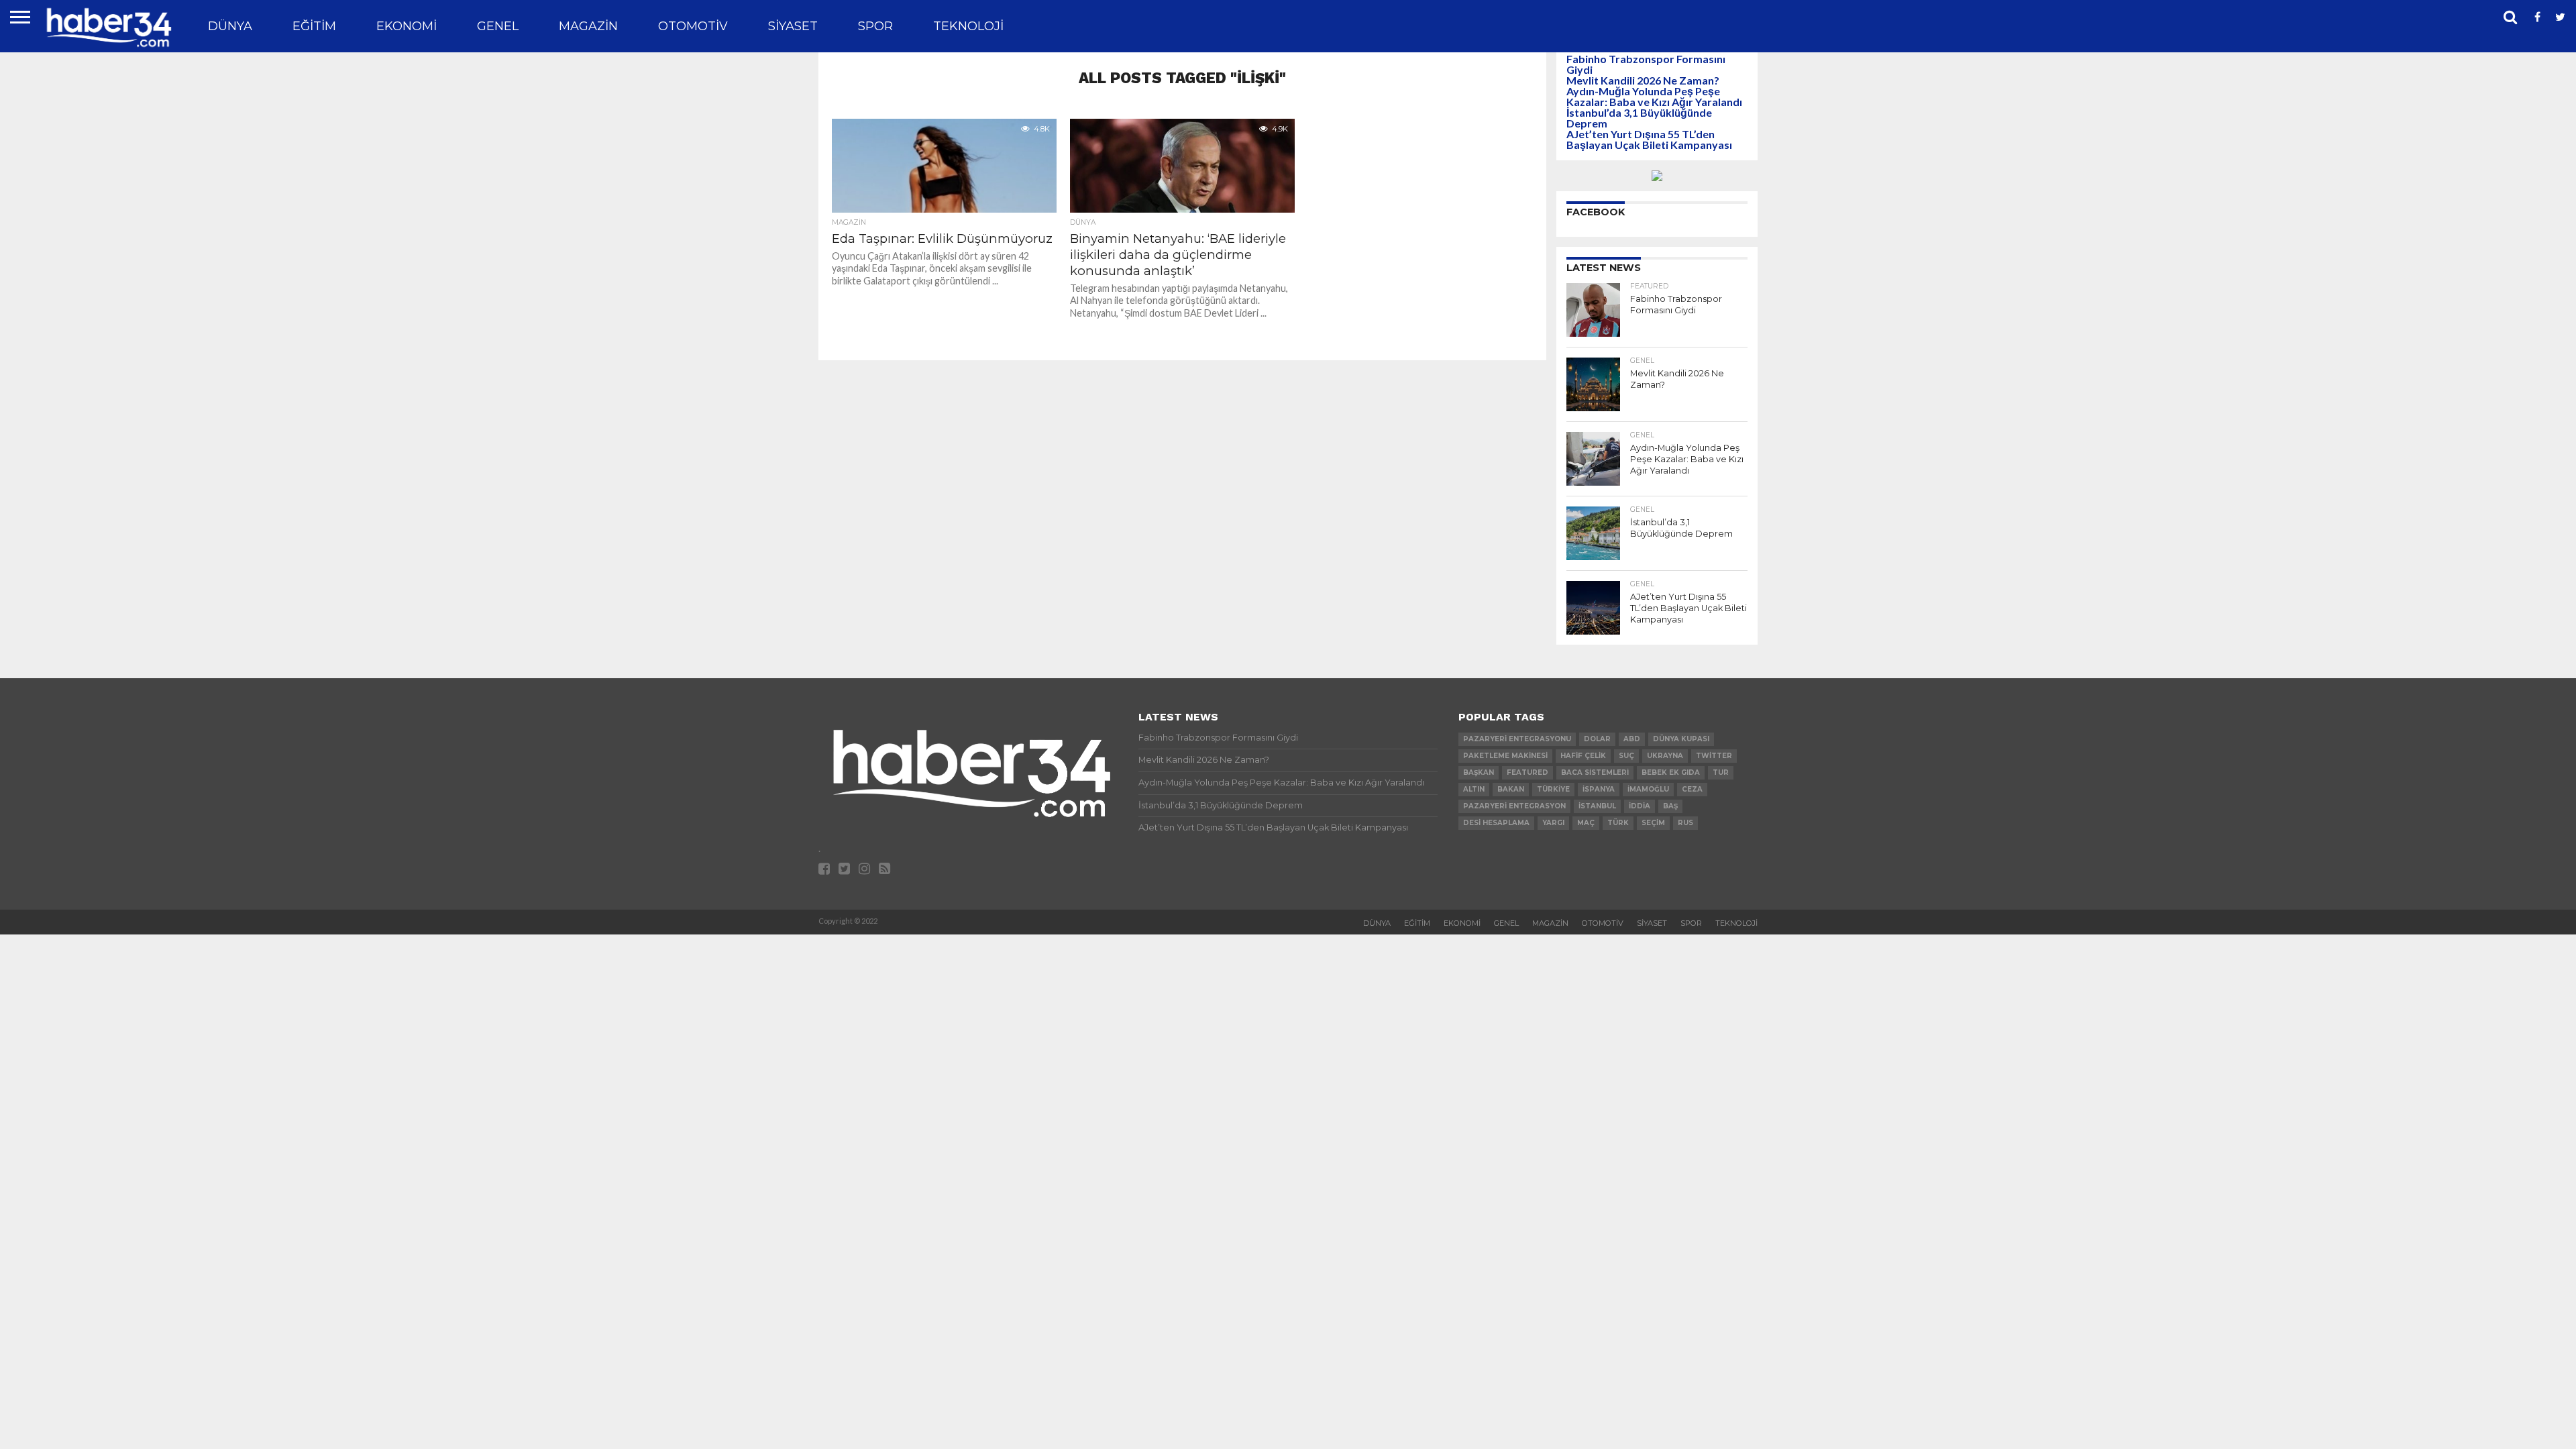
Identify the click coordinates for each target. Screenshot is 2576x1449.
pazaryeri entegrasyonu (1517, 739)
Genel (498, 26)
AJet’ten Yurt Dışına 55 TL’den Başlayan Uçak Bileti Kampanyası (1649, 139)
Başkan (1479, 772)
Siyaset (793, 26)
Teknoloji (968, 26)
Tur (1721, 772)
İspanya (1599, 789)
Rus (1685, 823)
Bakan (1511, 789)
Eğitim (314, 26)
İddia (1640, 806)
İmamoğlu (1648, 789)
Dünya (230, 26)
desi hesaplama (1496, 823)
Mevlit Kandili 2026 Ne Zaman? (1643, 80)
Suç (1626, 756)
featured (1527, 772)
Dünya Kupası (1681, 739)
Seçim (1653, 823)
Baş (1670, 806)
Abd (1632, 739)
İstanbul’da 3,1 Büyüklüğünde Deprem (1639, 118)
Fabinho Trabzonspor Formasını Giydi (1646, 64)
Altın (1474, 789)
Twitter (1714, 756)
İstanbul (1597, 806)
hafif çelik (1583, 756)
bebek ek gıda (1671, 772)
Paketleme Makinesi (1505, 756)
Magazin (588, 26)
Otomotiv (693, 26)
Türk (1618, 823)
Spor (875, 26)
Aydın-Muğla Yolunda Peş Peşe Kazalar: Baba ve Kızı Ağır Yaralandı (1654, 96)
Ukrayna (1665, 756)
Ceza (1692, 789)
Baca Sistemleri (1595, 772)
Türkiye (1553, 789)
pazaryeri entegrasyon (1514, 806)
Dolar (1597, 739)
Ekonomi (407, 26)
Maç (1586, 823)
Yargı (1553, 823)
